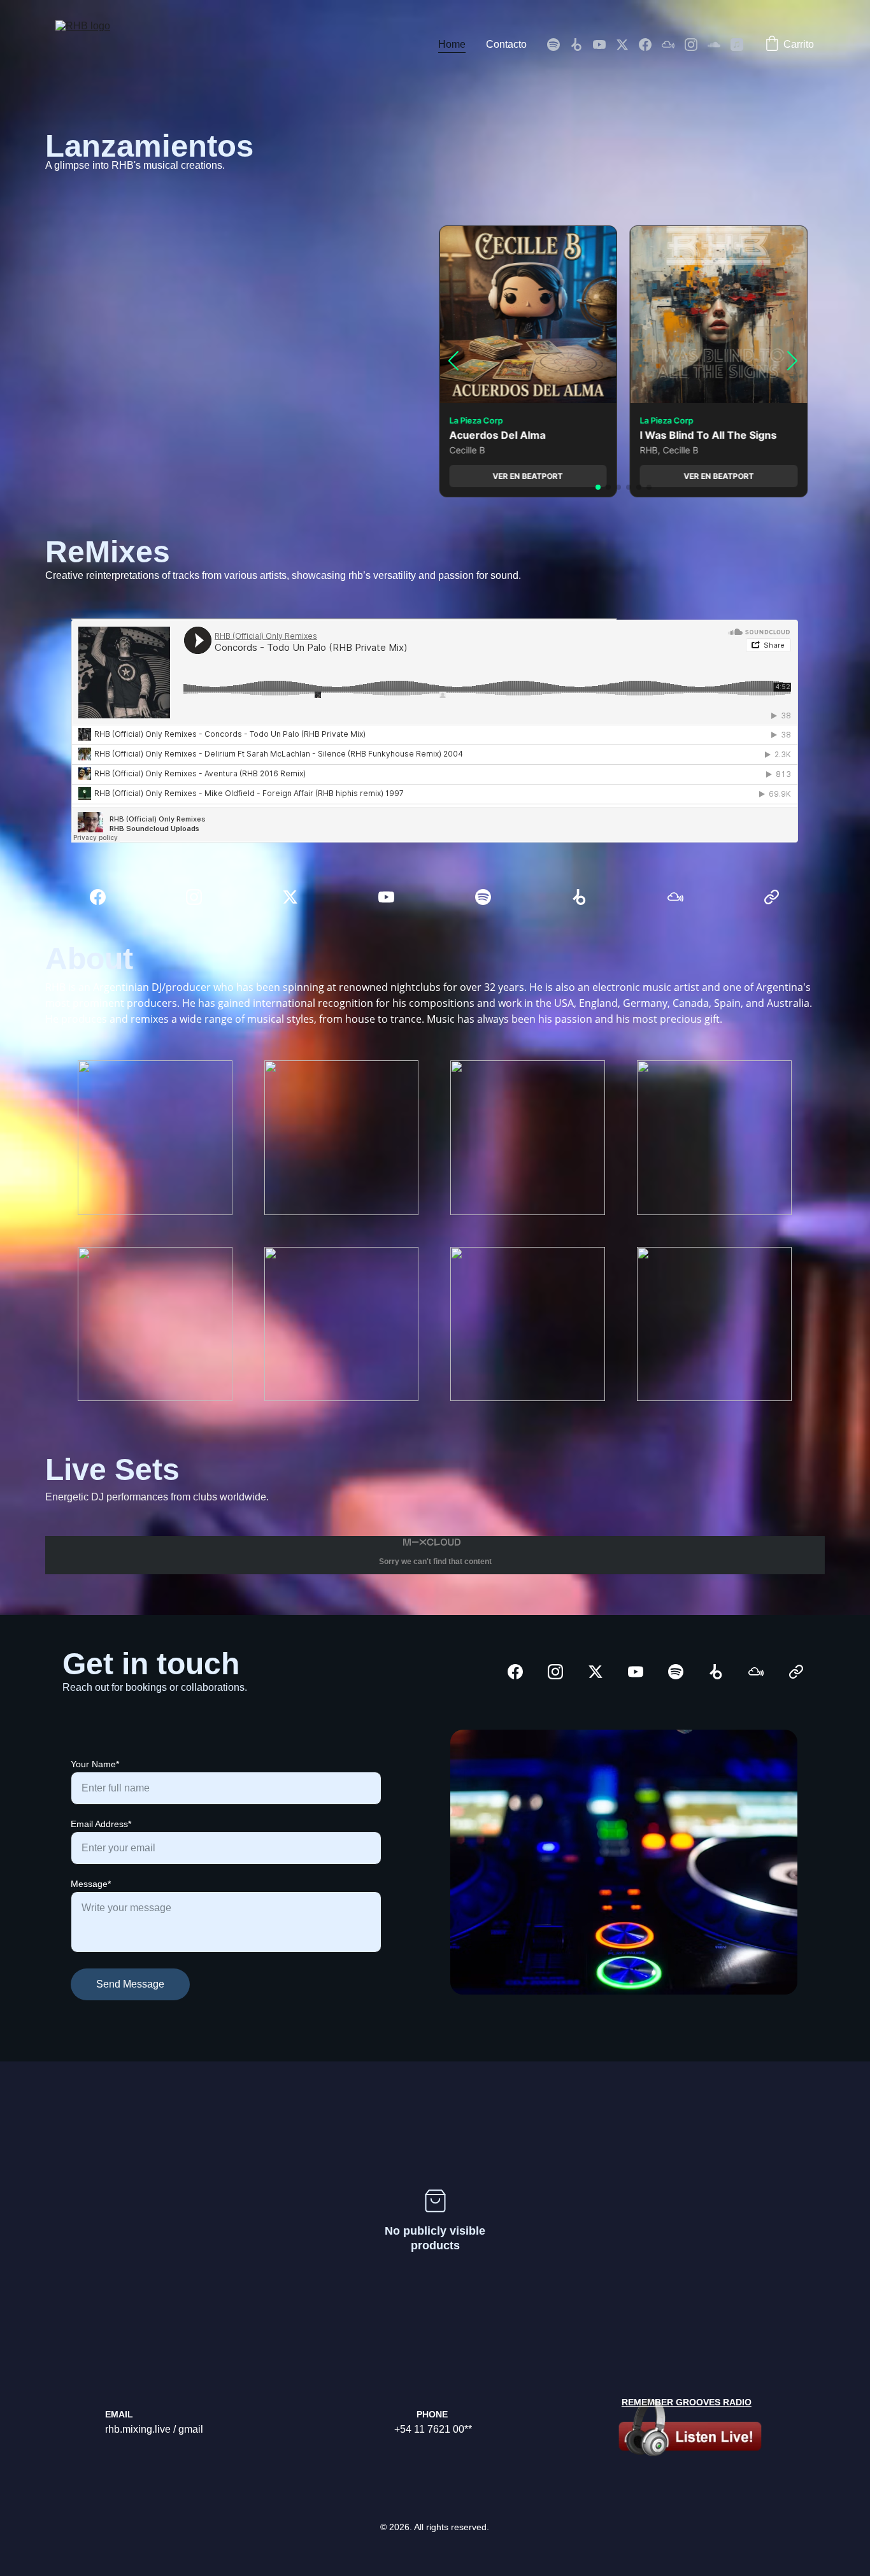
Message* (91, 1884)
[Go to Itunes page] (737, 45)
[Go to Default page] (772, 897)
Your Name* (95, 1764)
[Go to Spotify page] (559, 45)
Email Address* (101, 1824)
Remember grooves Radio (687, 2402)
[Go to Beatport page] (581, 45)
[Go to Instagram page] (696, 45)
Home (452, 44)
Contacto (506, 44)
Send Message (130, 1984)
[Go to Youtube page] (604, 45)
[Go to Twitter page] (627, 45)
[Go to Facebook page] (650, 45)
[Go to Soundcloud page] (719, 45)
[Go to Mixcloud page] (673, 45)
